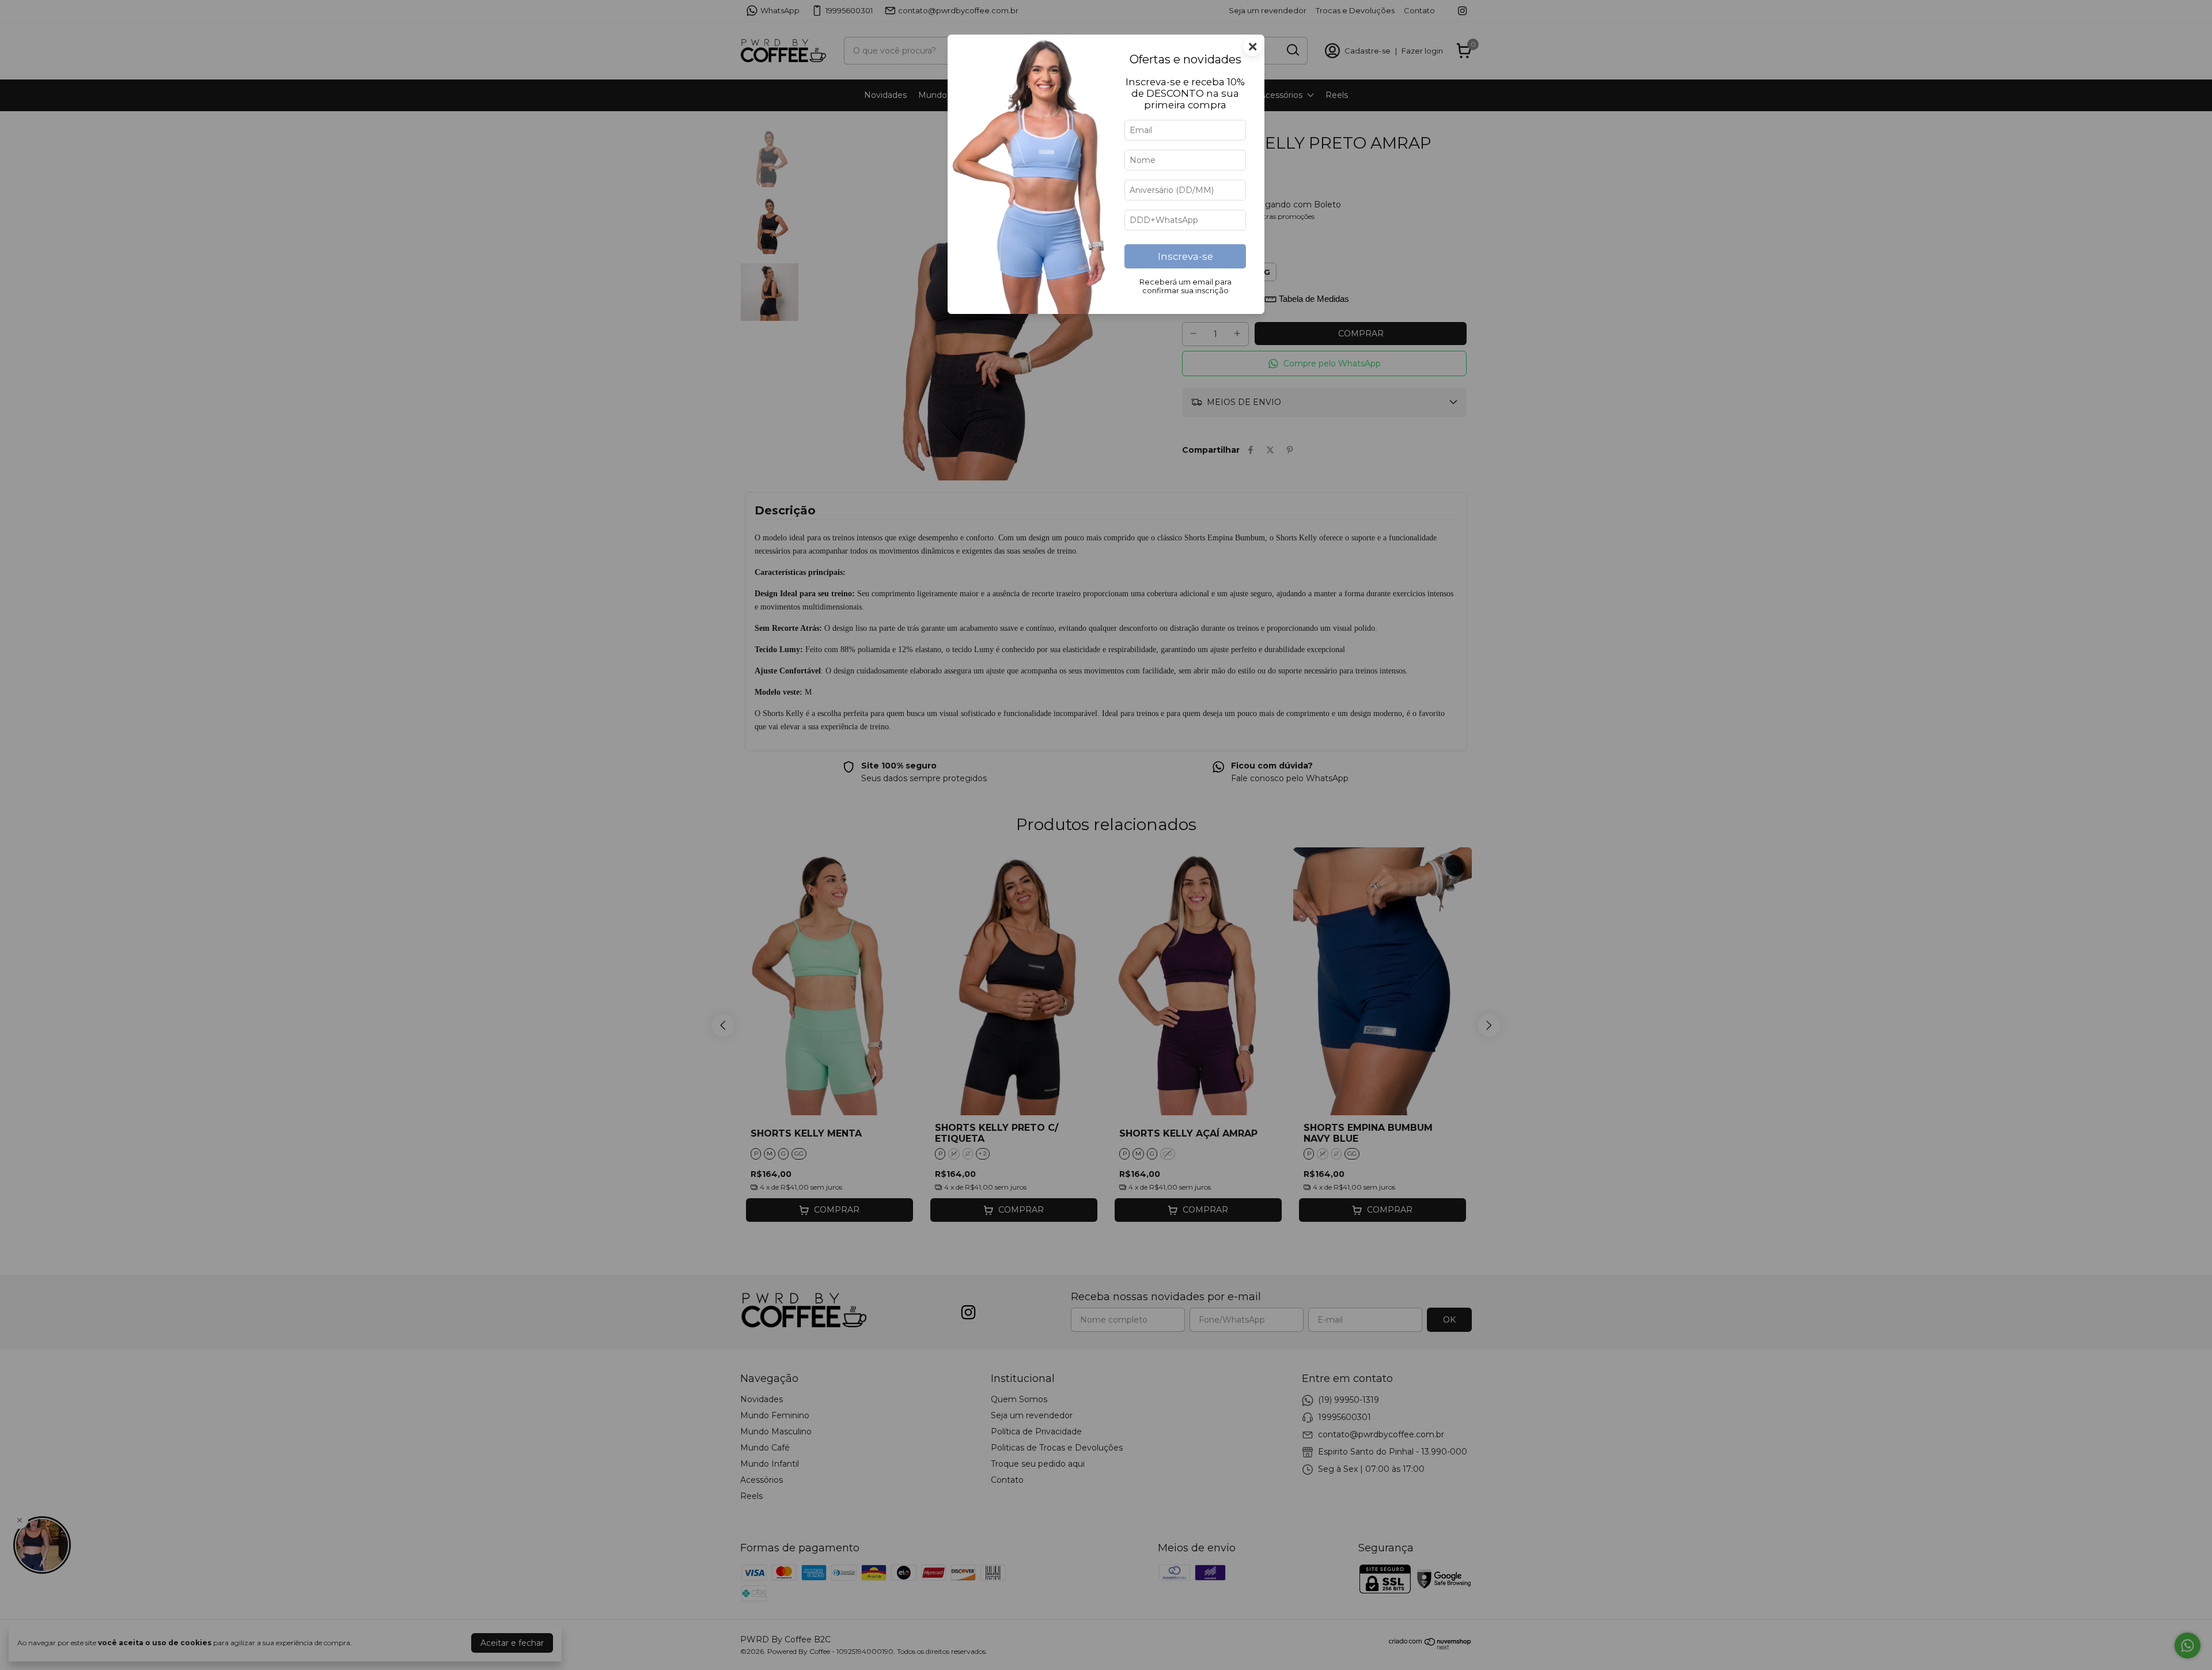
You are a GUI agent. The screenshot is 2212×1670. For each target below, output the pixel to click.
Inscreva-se (1185, 256)
